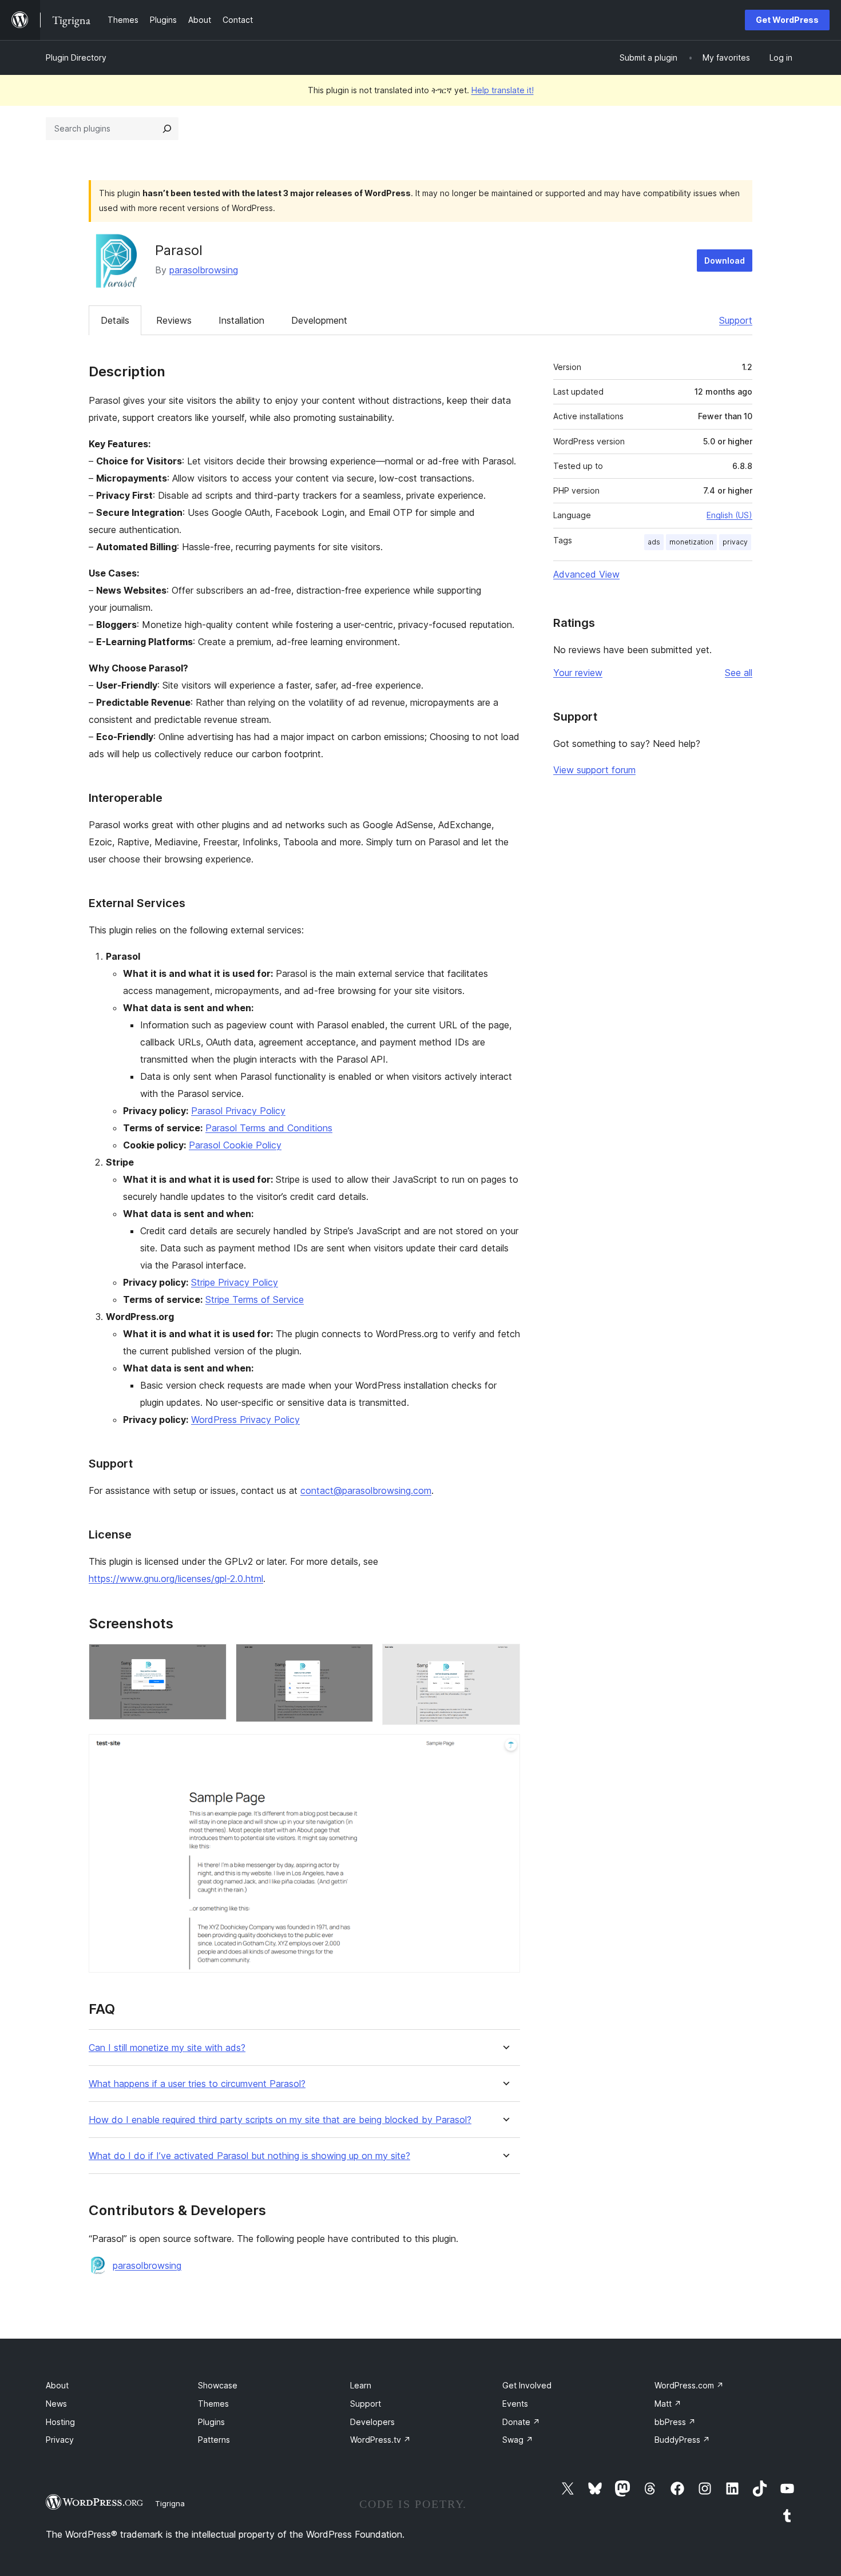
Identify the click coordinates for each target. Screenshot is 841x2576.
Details (115, 320)
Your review (578, 673)
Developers (372, 2422)
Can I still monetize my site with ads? (167, 2048)
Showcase (218, 2385)
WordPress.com (689, 2385)
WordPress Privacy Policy (245, 1420)
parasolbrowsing (204, 270)
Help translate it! (503, 90)
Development (319, 320)
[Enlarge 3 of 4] (505, 1659)
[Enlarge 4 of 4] (505, 1750)
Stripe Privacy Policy (235, 1282)
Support (736, 320)
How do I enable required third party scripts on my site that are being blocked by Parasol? (280, 2120)
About (57, 2385)
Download (725, 261)
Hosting (60, 2422)
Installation (241, 320)
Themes (213, 2404)
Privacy (60, 2440)
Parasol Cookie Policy (235, 1145)
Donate (521, 2422)
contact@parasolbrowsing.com (366, 1490)
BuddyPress (682, 2440)
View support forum (594, 770)
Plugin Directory (76, 57)
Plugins (211, 2422)
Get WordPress (787, 20)
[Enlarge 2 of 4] (358, 1659)
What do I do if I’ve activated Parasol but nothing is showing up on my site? (249, 2156)
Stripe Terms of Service (255, 1299)
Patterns (214, 2440)
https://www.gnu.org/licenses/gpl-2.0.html (176, 1579)
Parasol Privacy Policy (238, 1111)
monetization (691, 542)
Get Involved (527, 2385)
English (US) (729, 515)
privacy (735, 542)
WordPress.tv (380, 2440)
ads (654, 542)
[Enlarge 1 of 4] (211, 1659)
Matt (668, 2404)
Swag (518, 2440)
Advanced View (586, 574)
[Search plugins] (167, 129)
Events (515, 2404)
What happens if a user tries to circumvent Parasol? (197, 2084)
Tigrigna (170, 2503)
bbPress (675, 2422)
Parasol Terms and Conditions (269, 1128)
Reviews (174, 320)
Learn (361, 2385)
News (56, 2404)
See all (739, 673)
